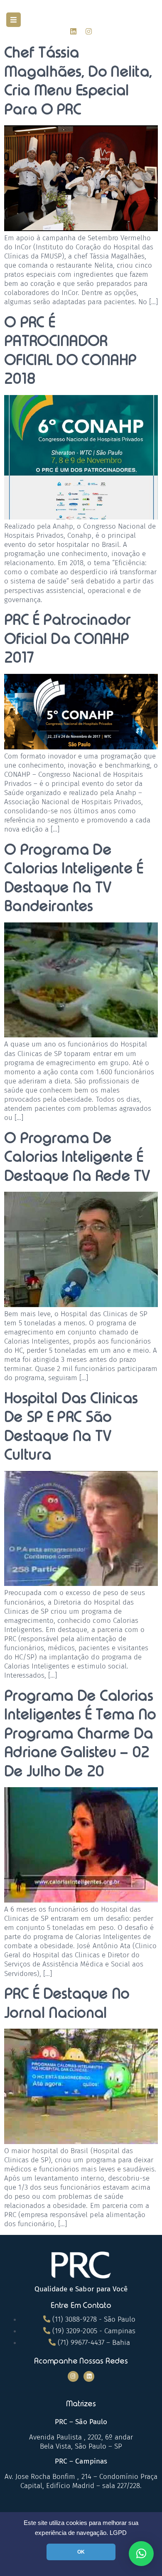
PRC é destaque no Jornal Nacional (67, 2003)
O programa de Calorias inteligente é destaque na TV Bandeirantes (74, 878)
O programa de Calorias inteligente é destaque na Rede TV (77, 1157)
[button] (13, 20)
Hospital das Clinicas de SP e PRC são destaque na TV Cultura (71, 1426)
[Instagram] (89, 31)
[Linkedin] (73, 31)
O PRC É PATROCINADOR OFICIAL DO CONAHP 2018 (70, 350)
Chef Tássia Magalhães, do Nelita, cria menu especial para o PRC (78, 81)
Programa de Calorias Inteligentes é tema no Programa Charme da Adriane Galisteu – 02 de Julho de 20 (80, 1733)
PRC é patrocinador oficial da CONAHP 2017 (67, 638)
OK (81, 2552)
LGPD (118, 2533)
